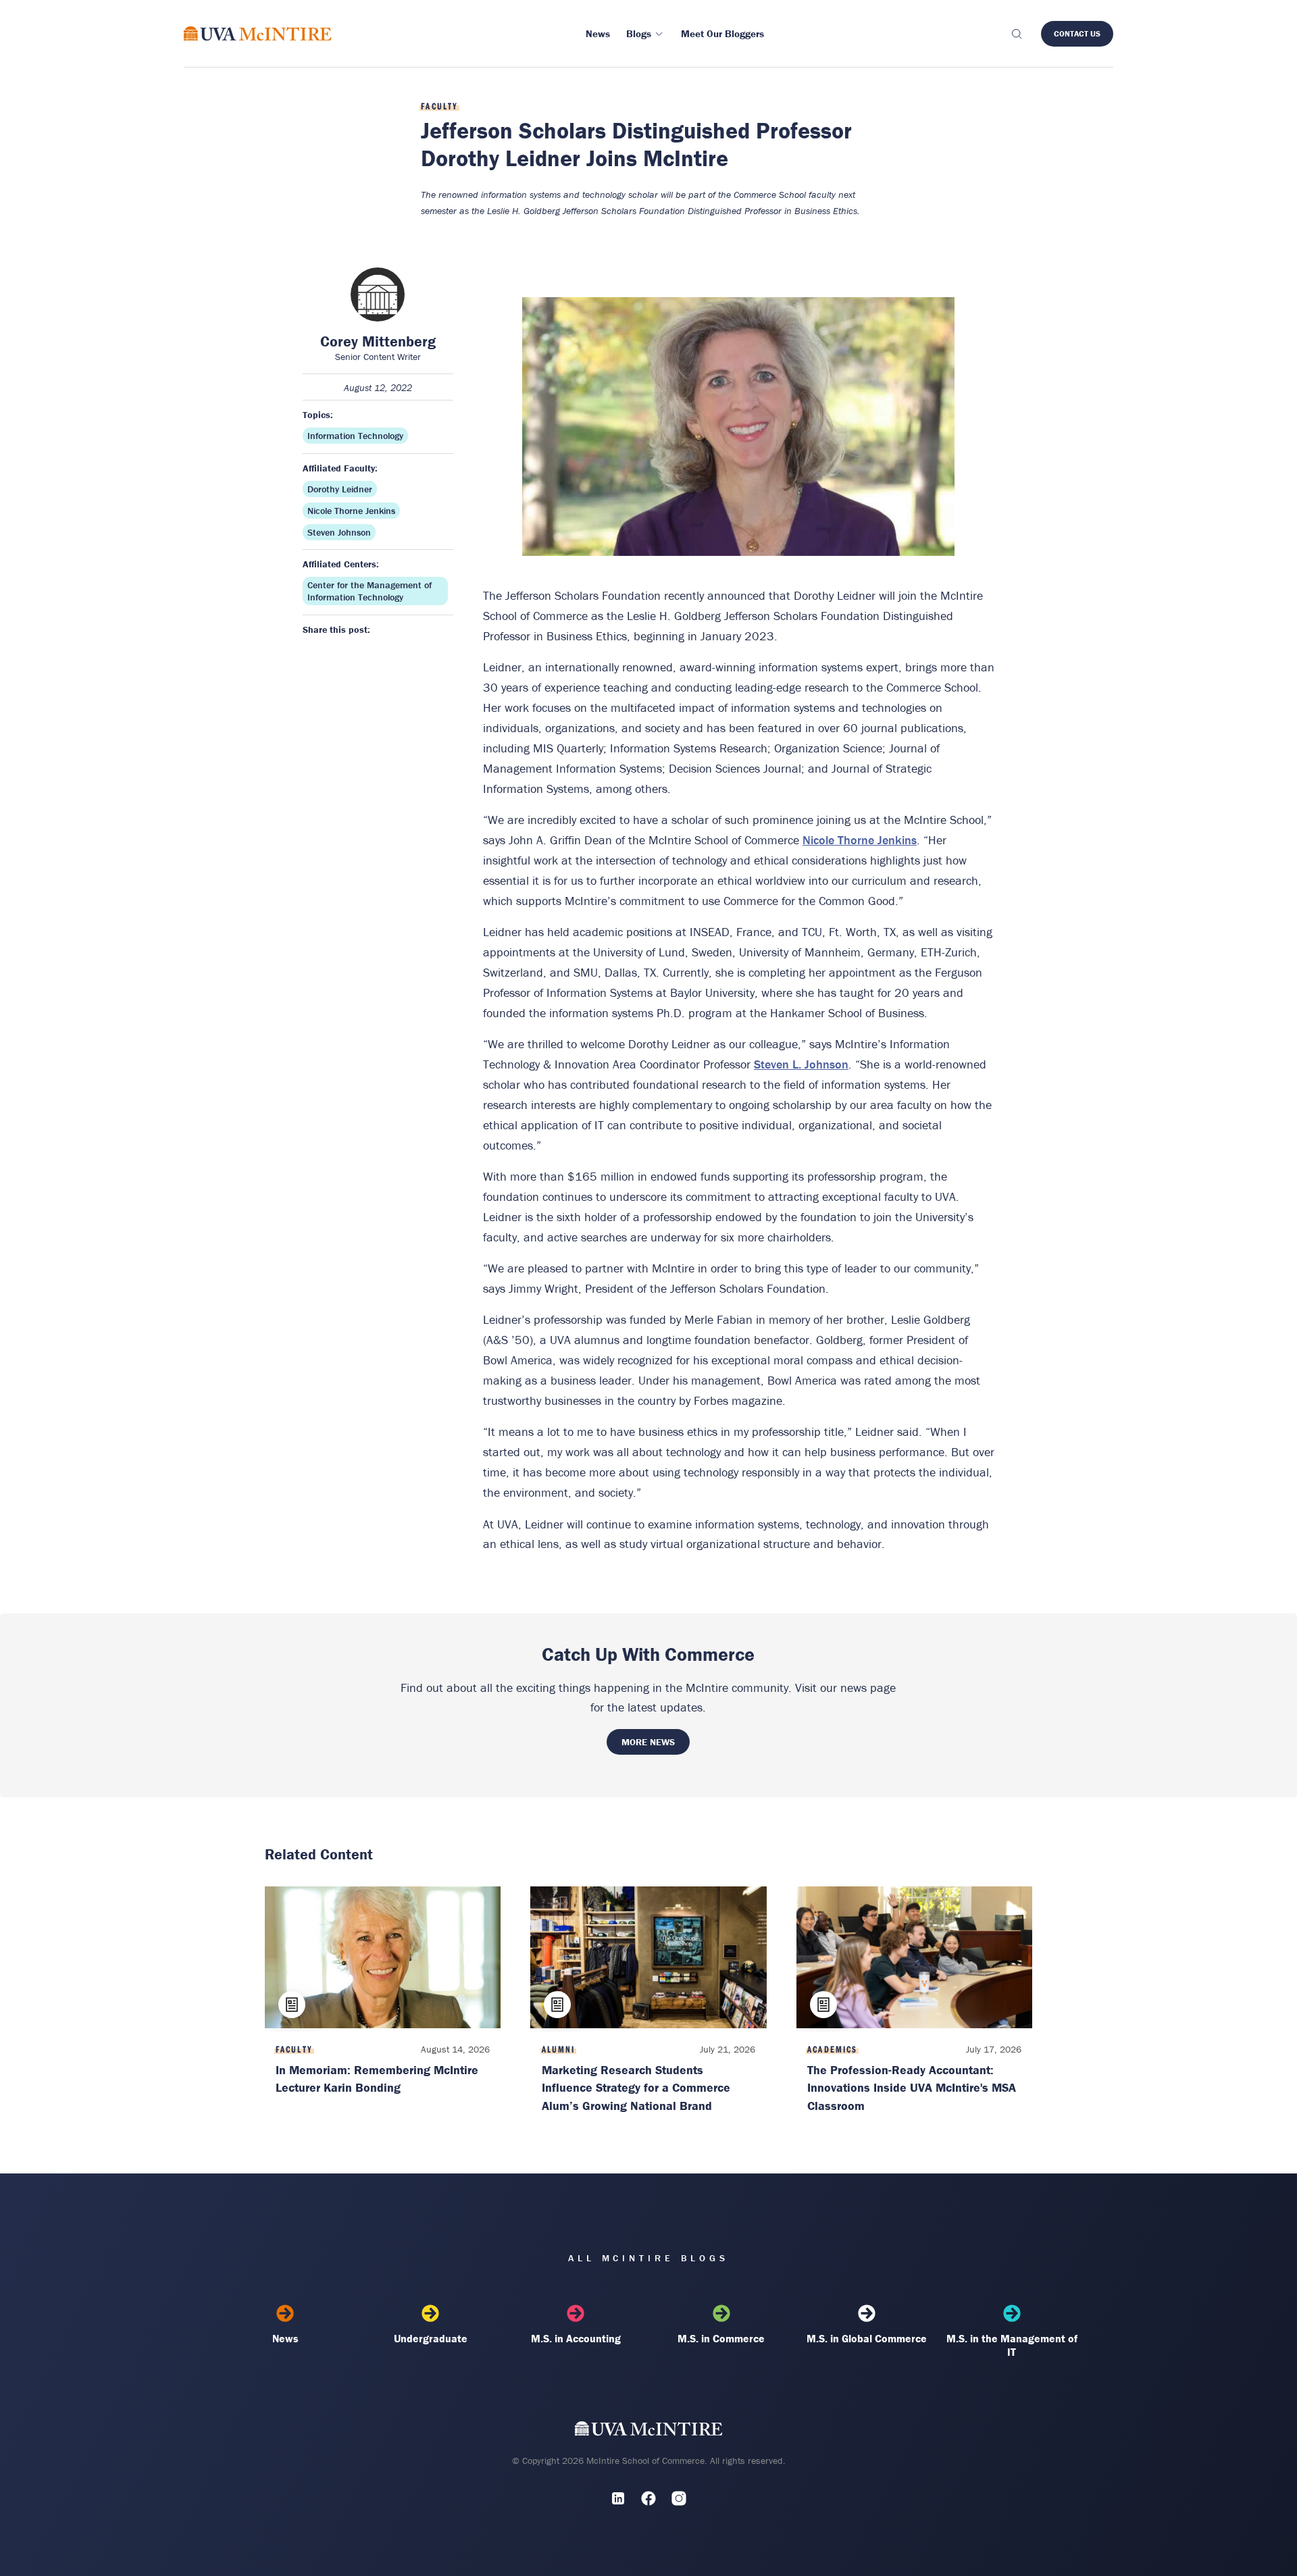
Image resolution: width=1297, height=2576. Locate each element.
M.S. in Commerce (721, 2338)
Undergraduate (431, 2338)
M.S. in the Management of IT (1012, 2345)
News (285, 2338)
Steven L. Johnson (801, 1064)
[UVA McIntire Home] (649, 2432)
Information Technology (355, 436)
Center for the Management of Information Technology (370, 591)
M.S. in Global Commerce (867, 2338)
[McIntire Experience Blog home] (258, 33)
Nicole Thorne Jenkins (351, 511)
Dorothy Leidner (340, 489)
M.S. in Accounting (576, 2338)
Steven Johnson (339, 532)
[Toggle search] (1016, 34)
